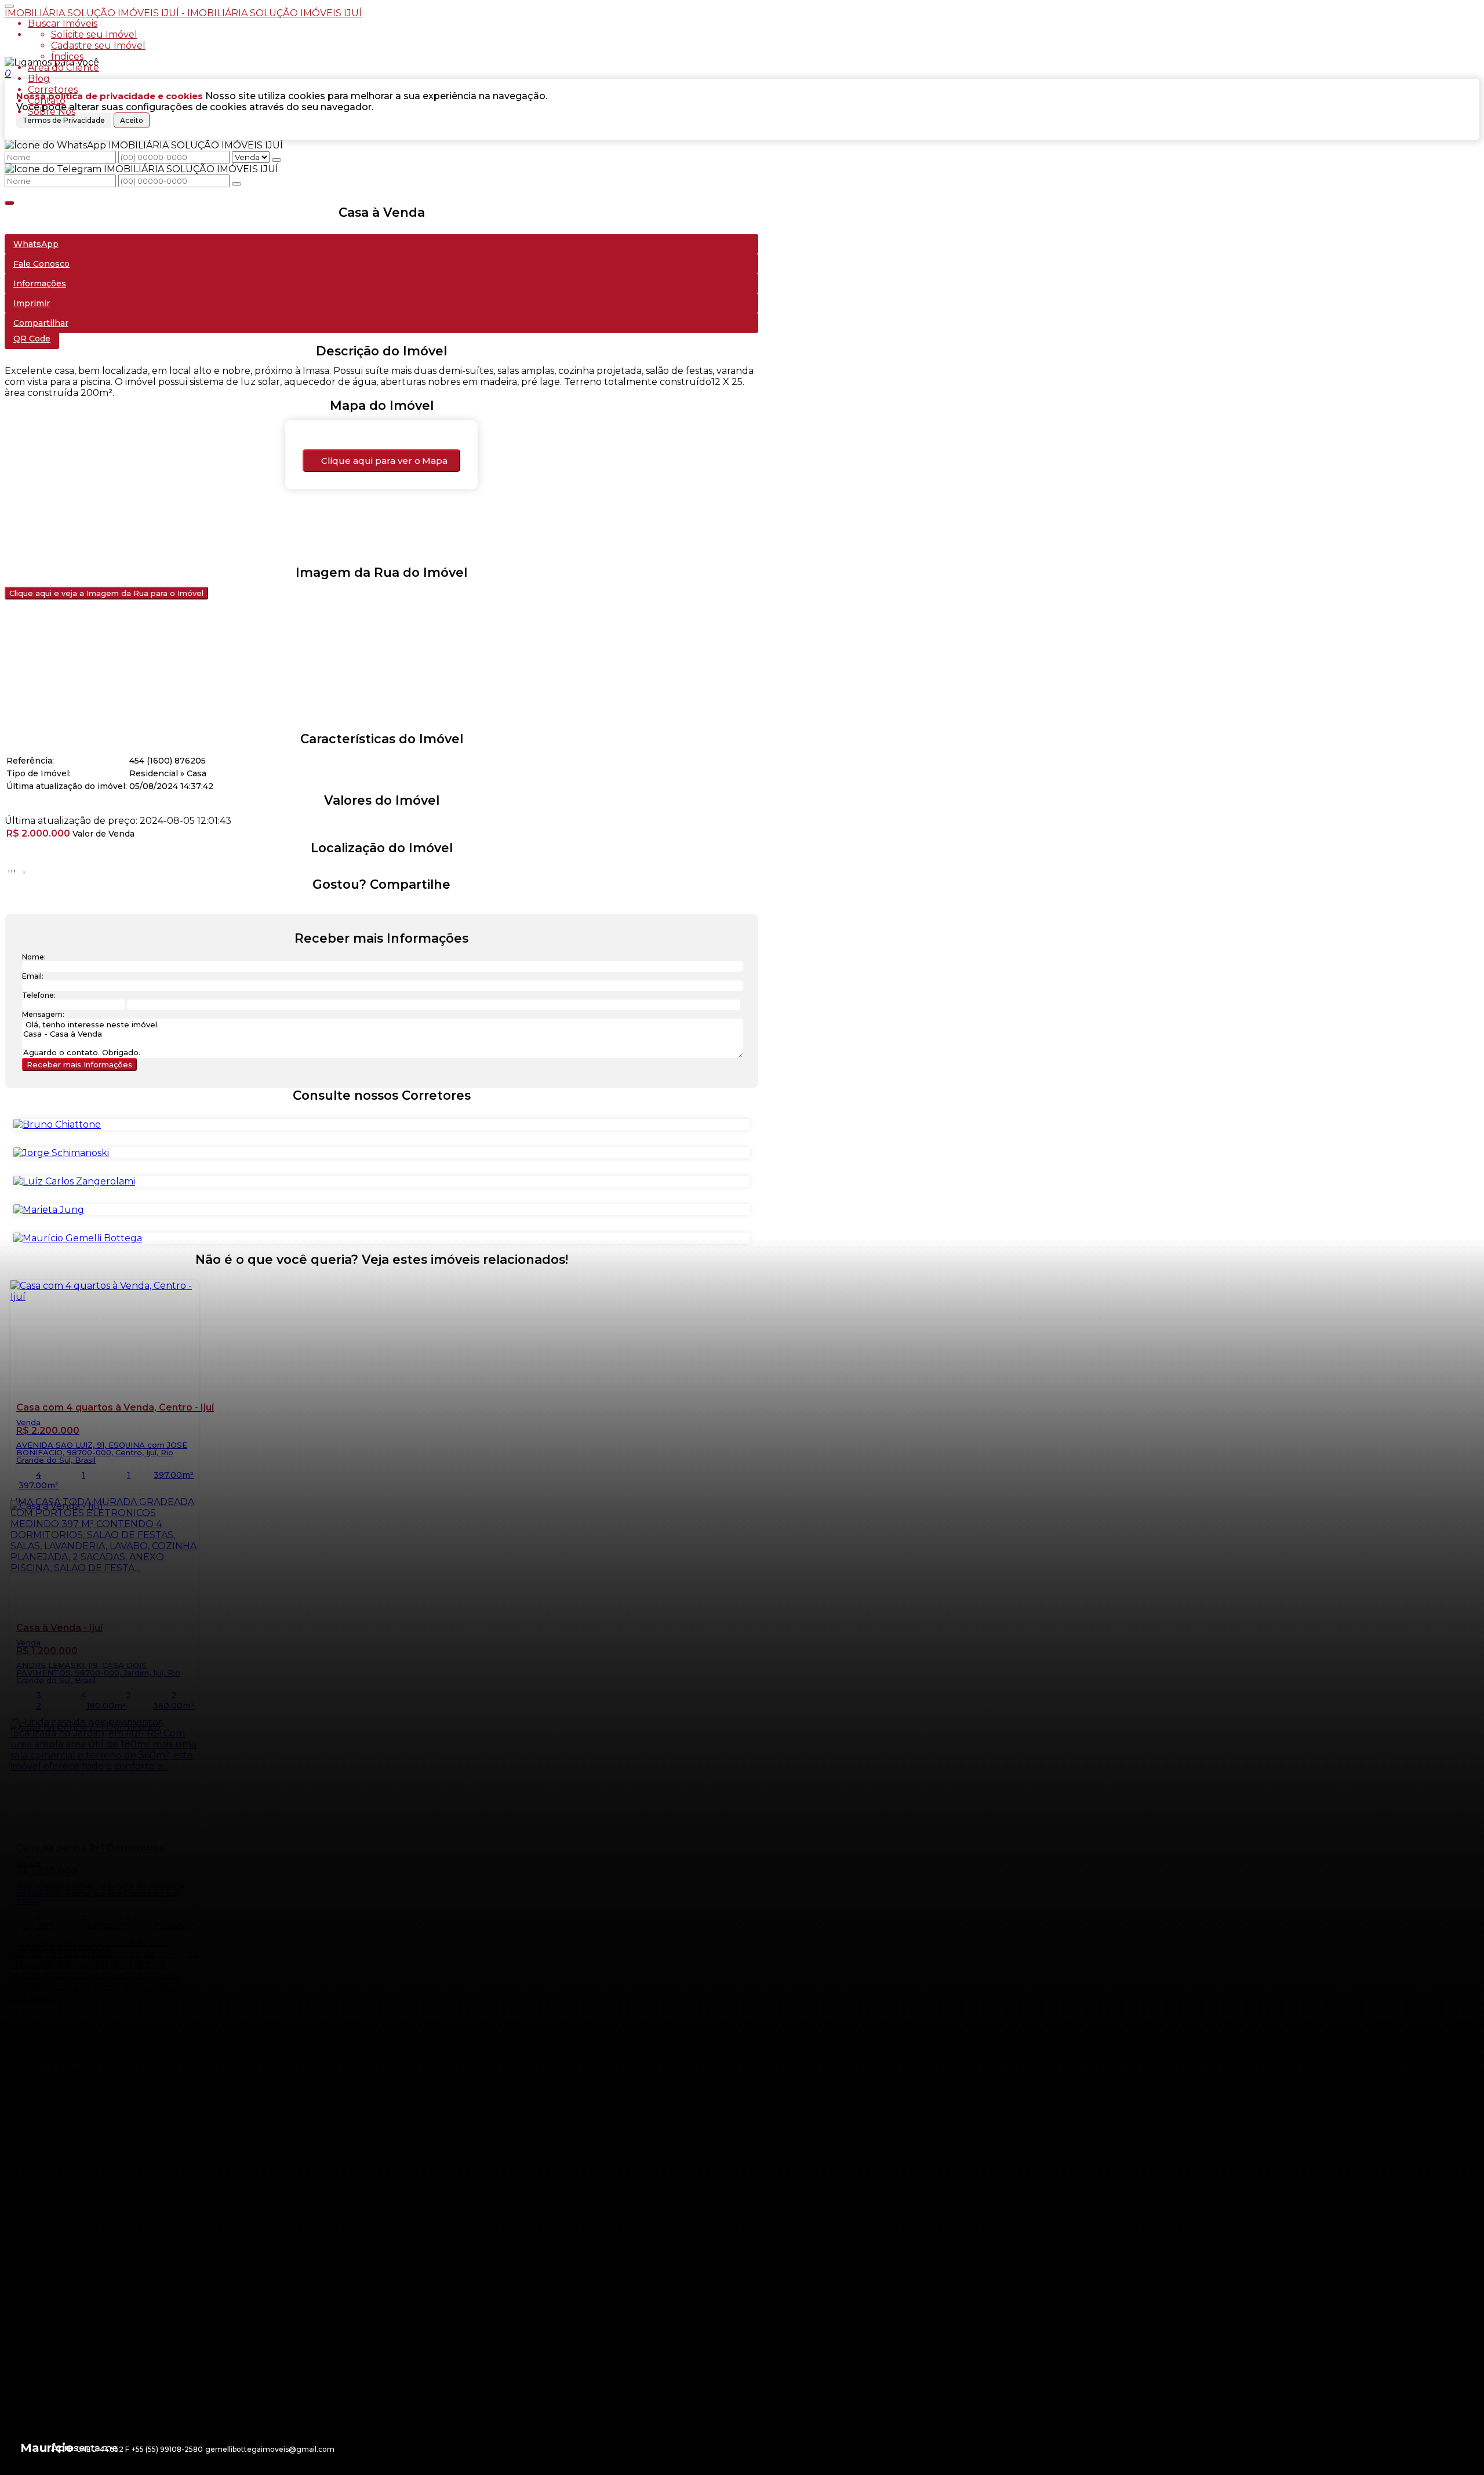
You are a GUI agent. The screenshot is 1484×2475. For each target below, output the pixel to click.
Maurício (47, 2448)
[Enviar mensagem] (277, 160)
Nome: (34, 957)
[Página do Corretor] (57, 1124)
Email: (33, 976)
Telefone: (39, 995)
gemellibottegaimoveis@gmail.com (270, 2449)
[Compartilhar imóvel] (9, 203)
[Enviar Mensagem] (237, 184)
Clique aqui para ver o (384, 461)
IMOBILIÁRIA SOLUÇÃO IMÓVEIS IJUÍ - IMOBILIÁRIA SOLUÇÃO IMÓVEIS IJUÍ (183, 13)
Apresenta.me (84, 2448)
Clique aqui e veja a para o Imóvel (106, 593)
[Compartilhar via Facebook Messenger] (393, 906)
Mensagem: (43, 1014)
